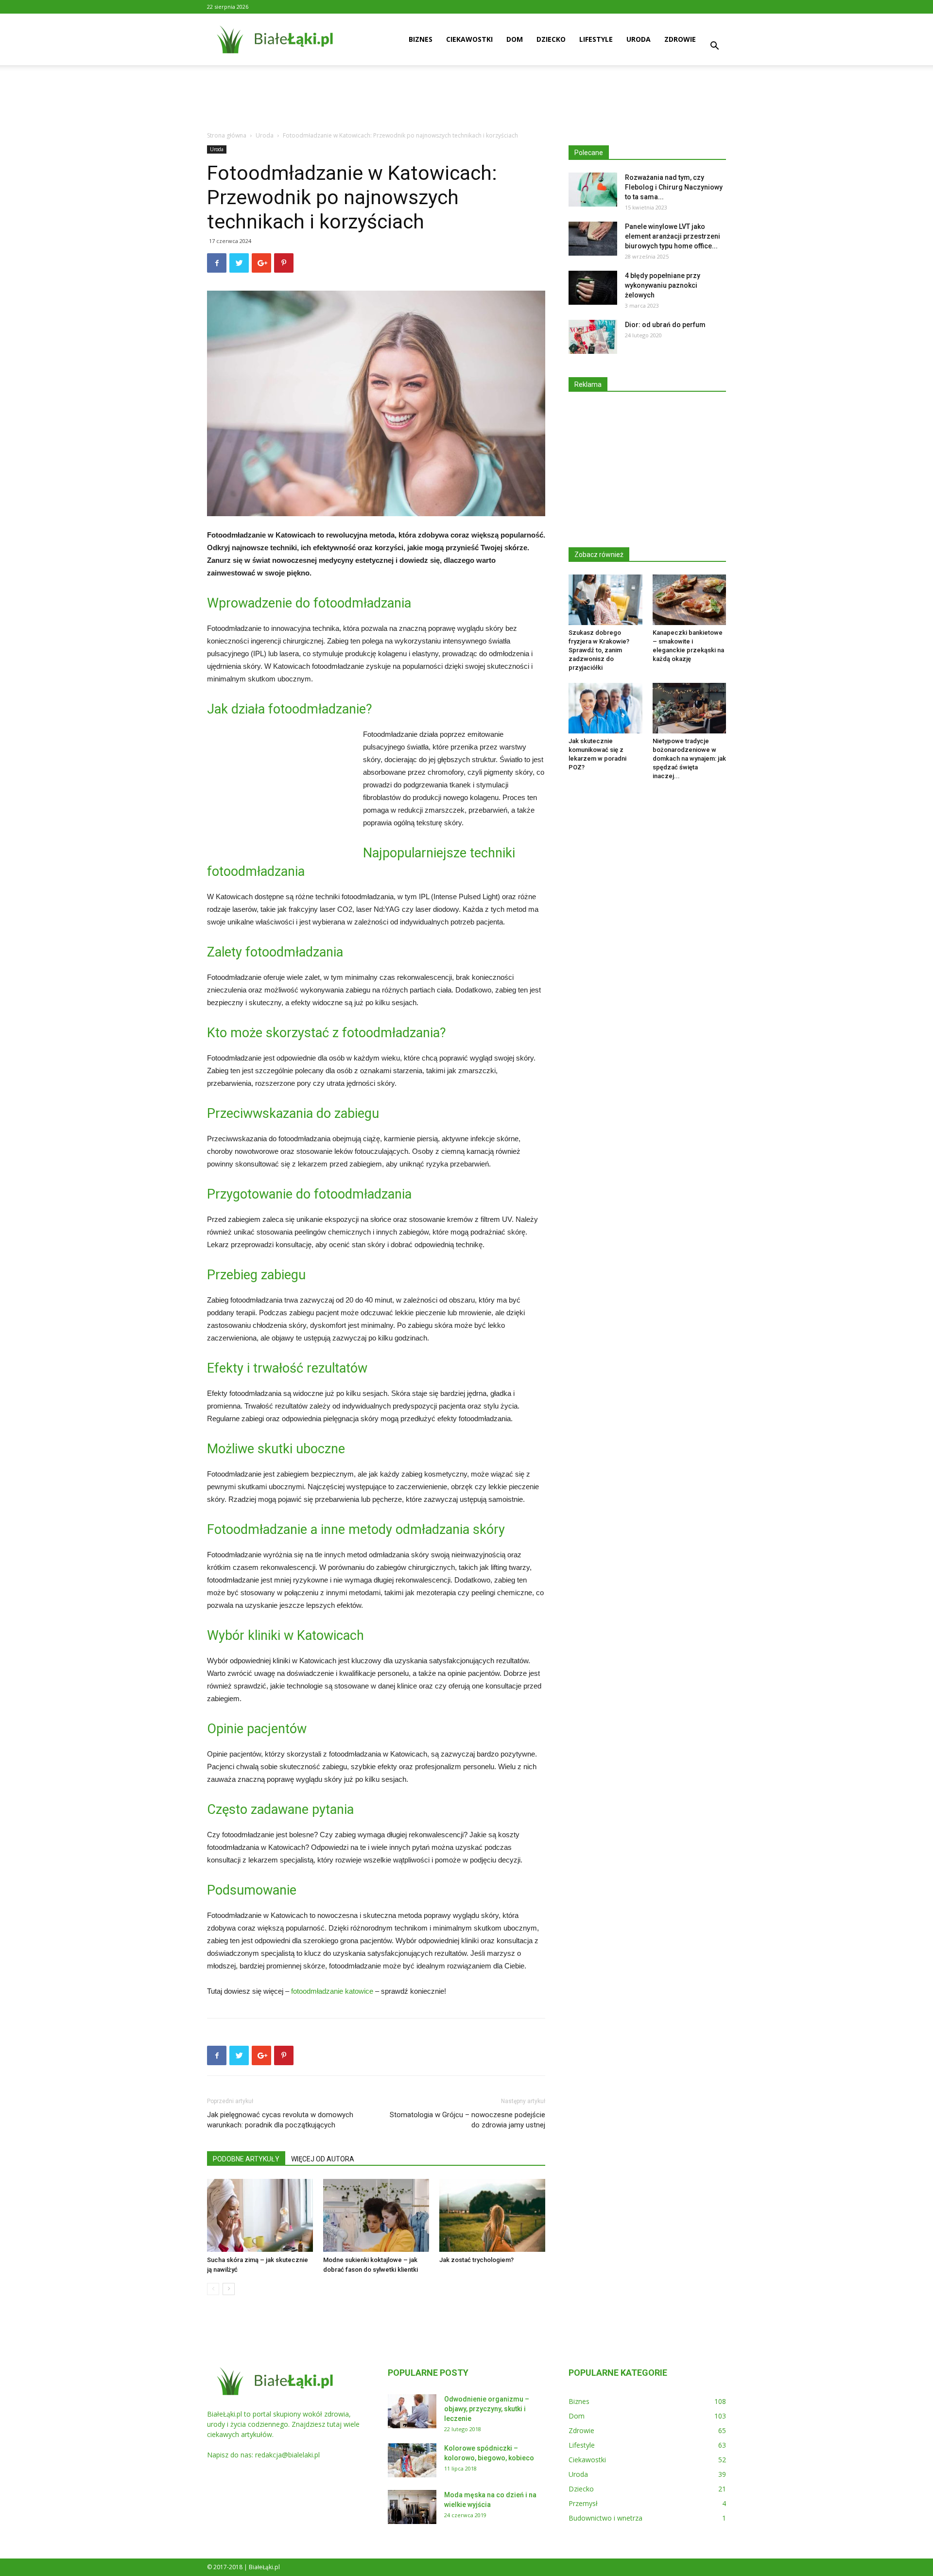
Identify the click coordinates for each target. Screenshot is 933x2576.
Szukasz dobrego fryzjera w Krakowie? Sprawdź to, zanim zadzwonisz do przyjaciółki (599, 650)
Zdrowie (680, 39)
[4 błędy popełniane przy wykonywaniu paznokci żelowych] (593, 288)
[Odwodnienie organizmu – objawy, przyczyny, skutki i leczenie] (412, 2411)
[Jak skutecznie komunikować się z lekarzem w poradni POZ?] (605, 708)
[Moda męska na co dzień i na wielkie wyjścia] (412, 2507)
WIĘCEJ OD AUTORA (323, 2159)
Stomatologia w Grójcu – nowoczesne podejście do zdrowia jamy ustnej (467, 2120)
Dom (515, 39)
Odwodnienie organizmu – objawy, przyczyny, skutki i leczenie (487, 2409)
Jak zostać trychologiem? (476, 2260)
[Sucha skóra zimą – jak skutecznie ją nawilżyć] (260, 2215)
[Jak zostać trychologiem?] (492, 2215)
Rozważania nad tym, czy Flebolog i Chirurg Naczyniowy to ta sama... (674, 187)
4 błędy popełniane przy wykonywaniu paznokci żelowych (663, 285)
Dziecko (551, 39)
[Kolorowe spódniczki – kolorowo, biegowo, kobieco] (412, 2460)
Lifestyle (596, 39)
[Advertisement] (466, 99)
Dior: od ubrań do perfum (665, 325)
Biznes (421, 39)
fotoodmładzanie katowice (332, 1991)
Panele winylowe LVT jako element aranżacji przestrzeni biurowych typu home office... (673, 236)
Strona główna (227, 135)
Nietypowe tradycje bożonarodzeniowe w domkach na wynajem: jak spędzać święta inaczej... (689, 758)
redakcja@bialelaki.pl (287, 2455)
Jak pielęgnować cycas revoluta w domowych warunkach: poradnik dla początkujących (280, 2120)
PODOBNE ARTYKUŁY (246, 2159)
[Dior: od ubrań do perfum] (593, 337)
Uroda (639, 39)
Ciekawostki (469, 39)
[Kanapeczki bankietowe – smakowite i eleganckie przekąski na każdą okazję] (690, 600)
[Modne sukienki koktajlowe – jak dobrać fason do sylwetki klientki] (376, 2215)
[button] (714, 47)
